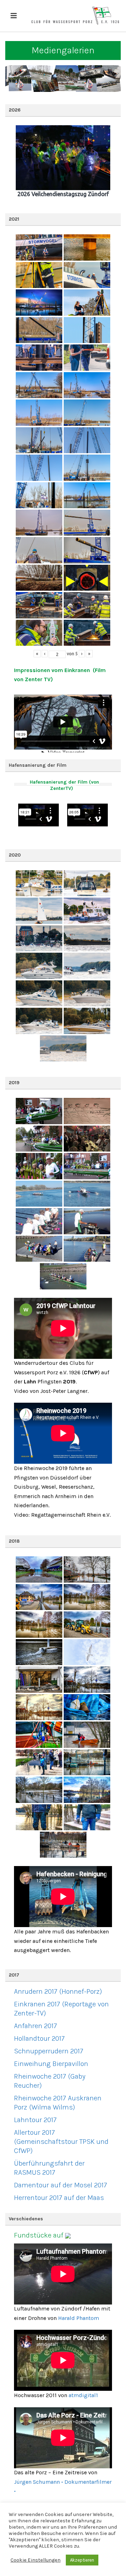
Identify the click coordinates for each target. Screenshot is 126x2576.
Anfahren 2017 (36, 2026)
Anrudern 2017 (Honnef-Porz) (58, 1991)
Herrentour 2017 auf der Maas (59, 2198)
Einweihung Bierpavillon (51, 2064)
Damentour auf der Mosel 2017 (61, 2185)
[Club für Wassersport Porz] (75, 16)
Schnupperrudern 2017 (49, 2051)
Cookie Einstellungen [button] (36, 2560)
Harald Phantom (79, 2318)
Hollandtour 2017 (39, 2038)
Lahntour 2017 (35, 2120)
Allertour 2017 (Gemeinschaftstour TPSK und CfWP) (61, 2142)
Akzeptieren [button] (82, 2560)
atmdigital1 (83, 2395)
